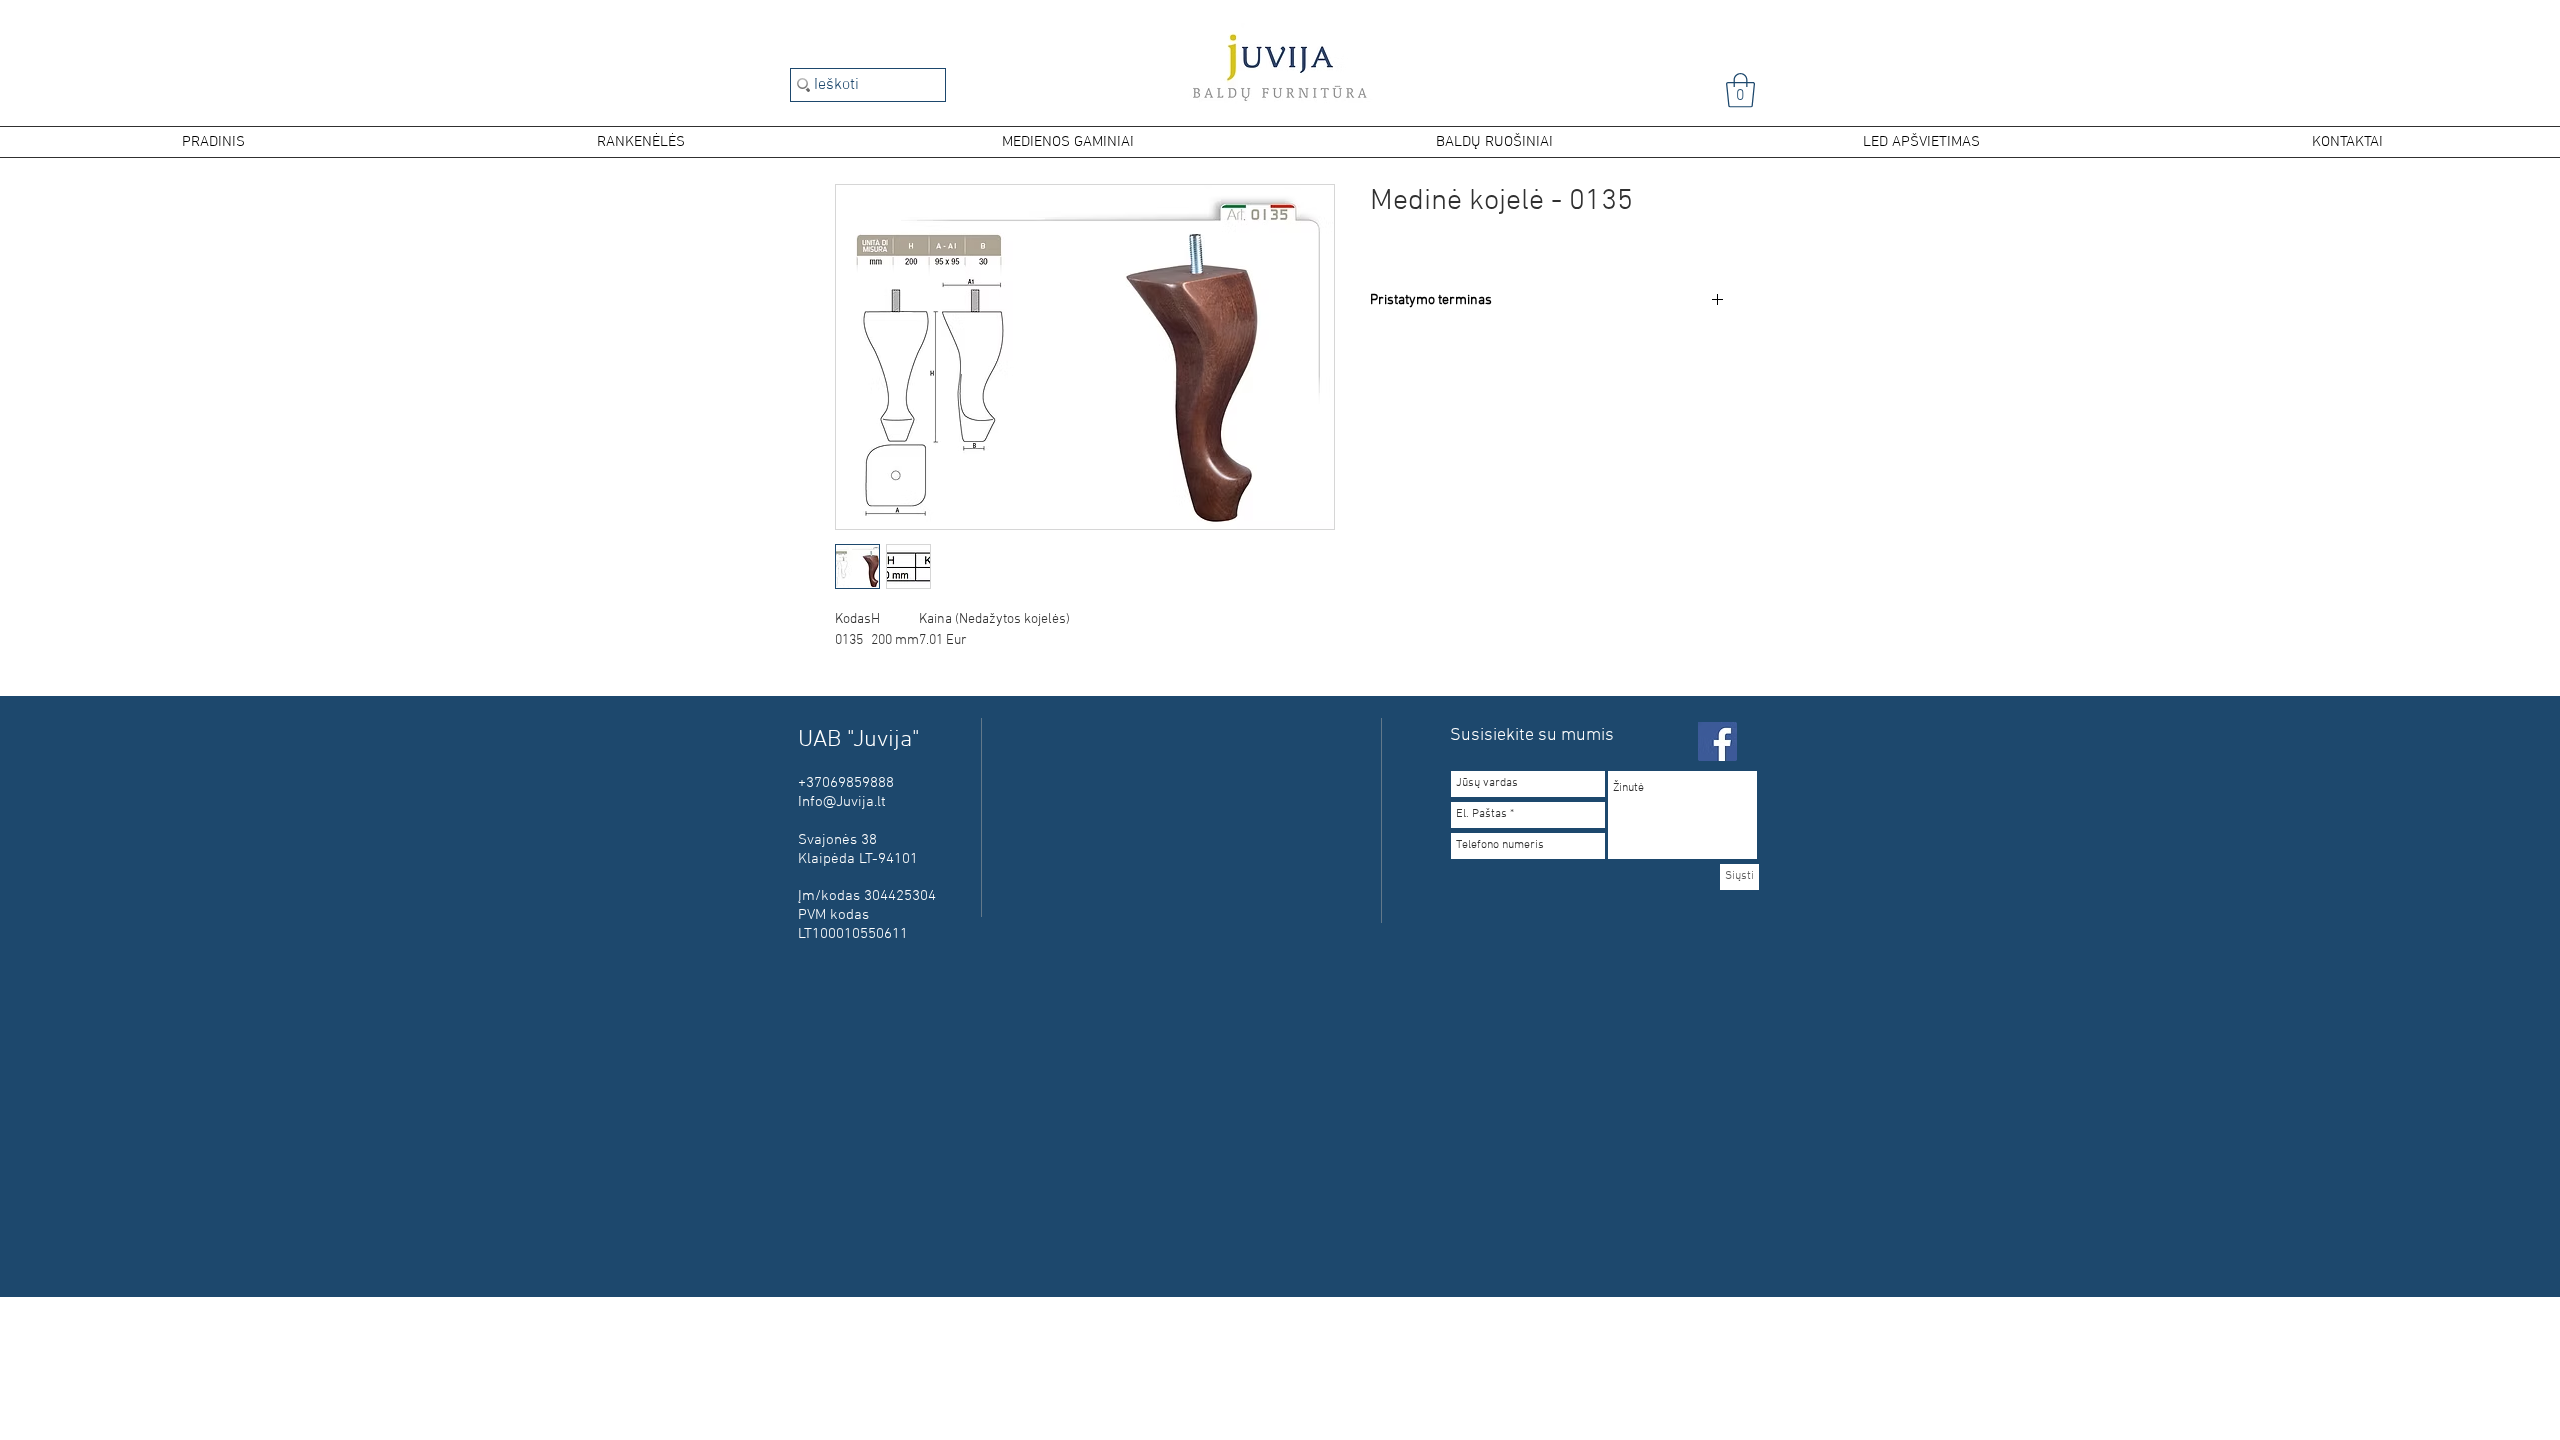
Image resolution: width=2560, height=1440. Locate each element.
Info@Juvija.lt (842, 802)
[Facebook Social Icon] (1717, 741)
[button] (1740, 90)
